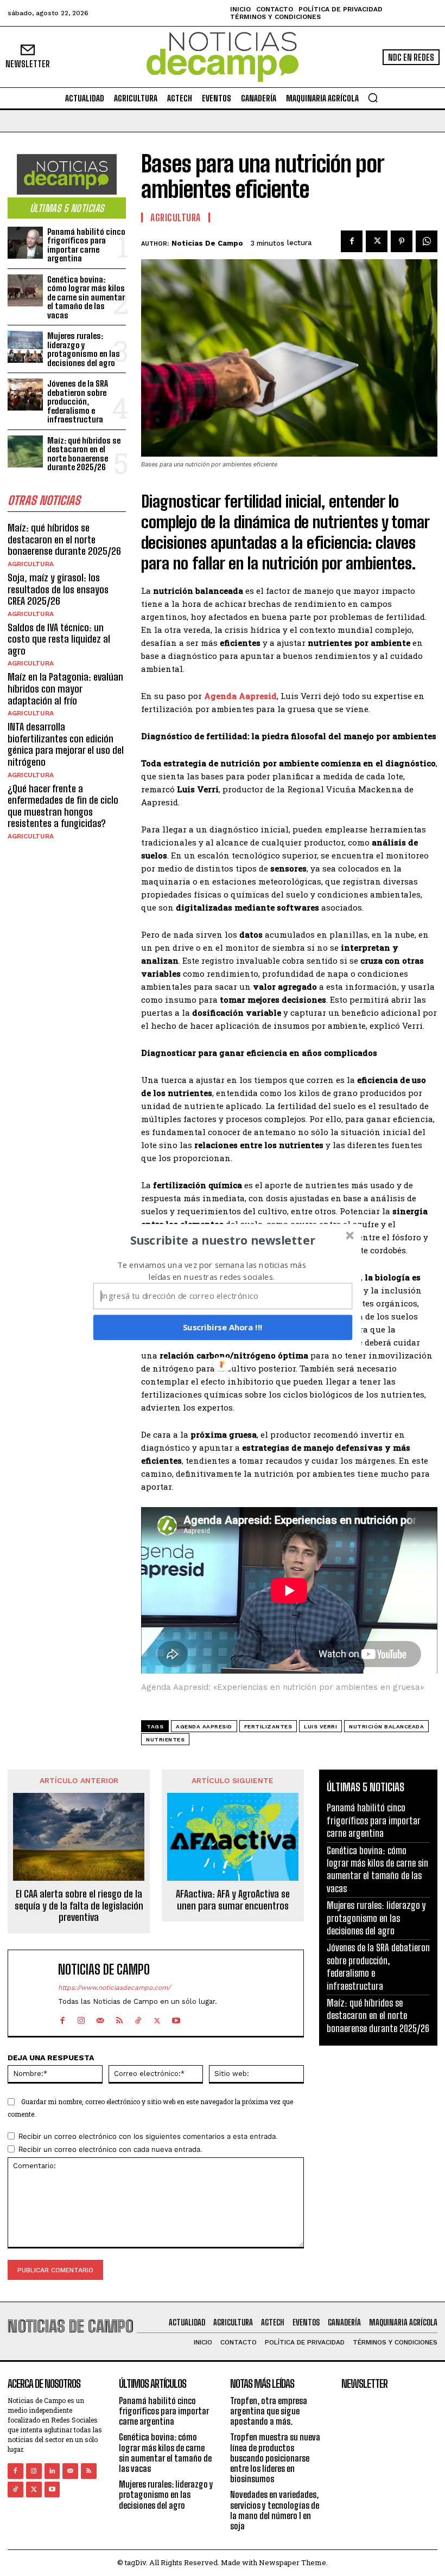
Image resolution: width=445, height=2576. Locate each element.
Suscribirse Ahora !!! (223, 1327)
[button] (223, 1240)
